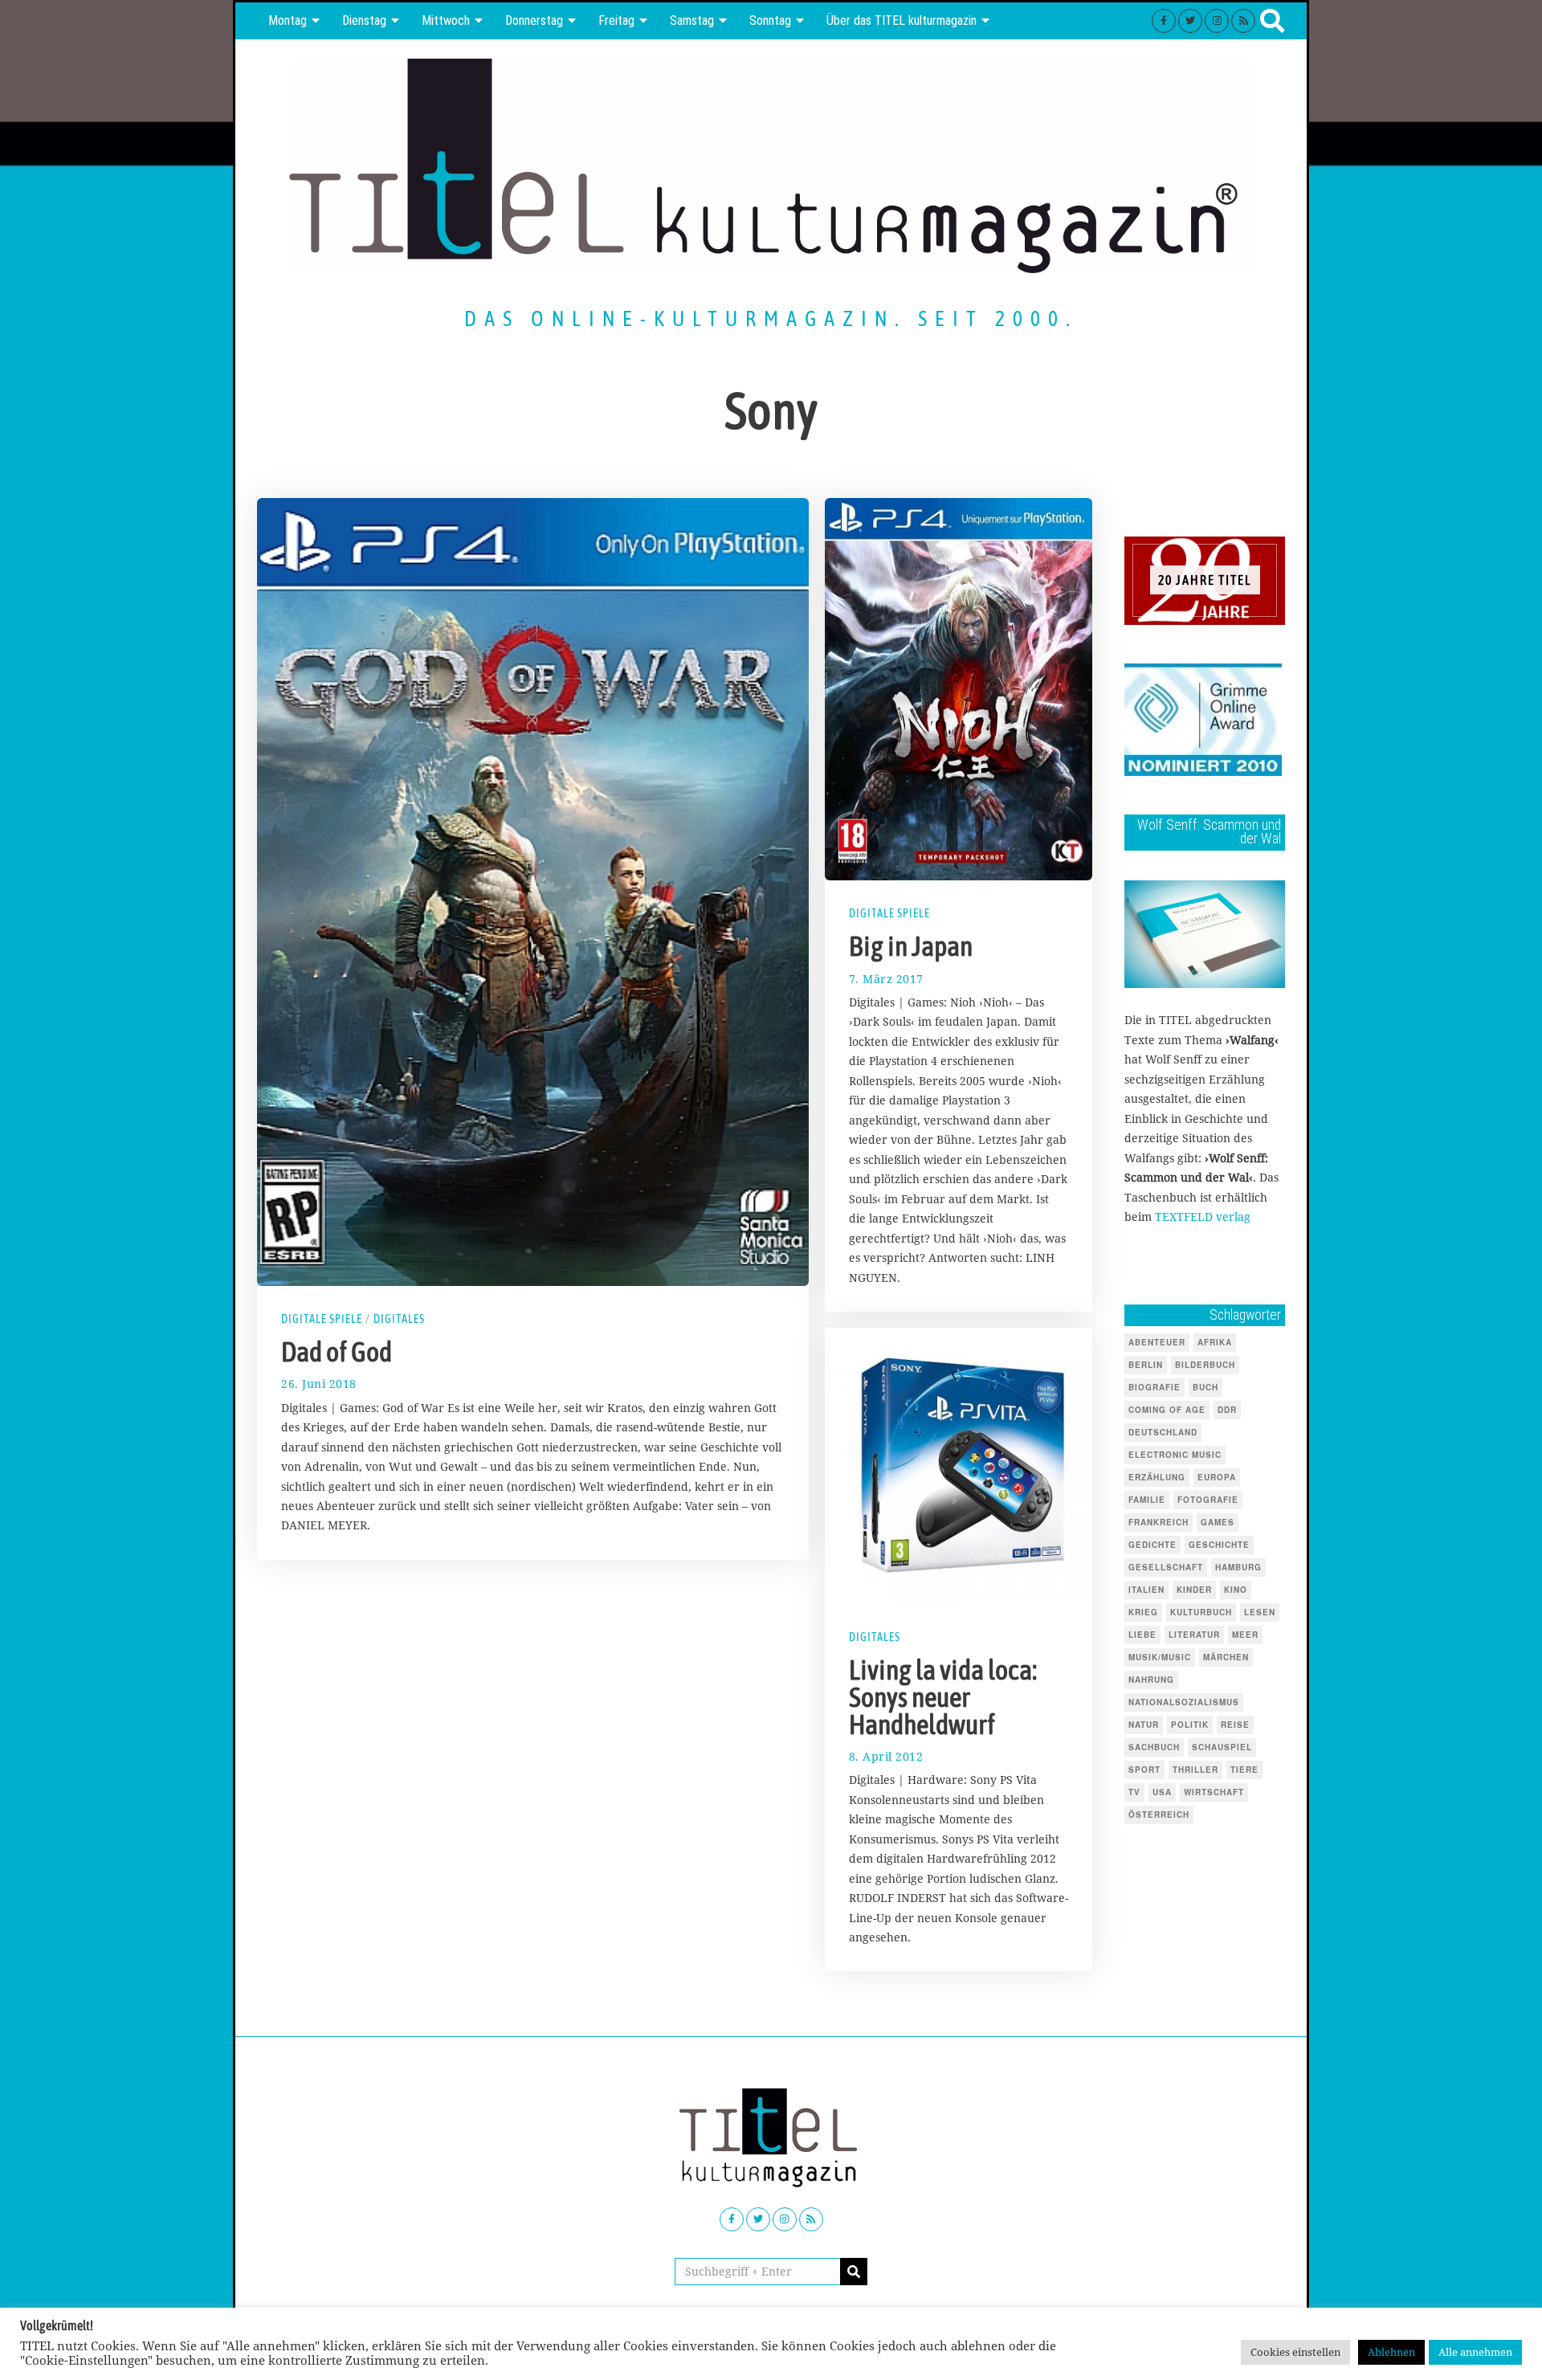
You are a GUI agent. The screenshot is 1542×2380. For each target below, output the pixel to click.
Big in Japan (911, 946)
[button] (854, 2272)
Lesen (1260, 1612)
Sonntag (770, 20)
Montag (288, 20)
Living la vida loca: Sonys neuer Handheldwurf (943, 1697)
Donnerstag (534, 20)
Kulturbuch (1201, 1612)
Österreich (1159, 1815)
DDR (1227, 1410)
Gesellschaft (1166, 1567)
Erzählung (1157, 1477)
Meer (1245, 1635)
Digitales (399, 1319)
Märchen (1226, 1657)
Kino (1236, 1590)
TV (1134, 1792)
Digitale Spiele (322, 1319)
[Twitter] (1190, 21)
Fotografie (1208, 1500)
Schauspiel (1222, 1747)
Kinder (1194, 1590)
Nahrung (1151, 1680)
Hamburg (1238, 1567)
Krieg (1143, 1612)
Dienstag (364, 20)
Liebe (1142, 1635)
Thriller (1195, 1770)
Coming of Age (1167, 1410)
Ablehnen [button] (1391, 2352)
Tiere (1244, 1770)
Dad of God (337, 1352)
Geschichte (1219, 1545)
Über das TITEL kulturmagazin (902, 20)
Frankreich (1159, 1522)
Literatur (1194, 1635)
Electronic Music (1175, 1455)
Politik (1190, 1725)
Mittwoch (446, 20)
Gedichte (1152, 1545)
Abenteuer (1157, 1342)
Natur (1144, 1725)
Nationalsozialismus (1184, 1702)
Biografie (1154, 1387)
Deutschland (1163, 1432)
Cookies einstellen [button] (1295, 2352)
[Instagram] (1217, 21)
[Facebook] (1164, 21)
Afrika (1215, 1342)
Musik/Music (1160, 1657)
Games (1218, 1522)
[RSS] (1243, 21)
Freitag (616, 20)
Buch (1205, 1387)
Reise (1235, 1725)
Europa (1217, 1477)
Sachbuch (1154, 1747)
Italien (1146, 1590)
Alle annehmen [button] (1475, 2352)
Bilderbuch (1205, 1365)
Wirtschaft (1214, 1792)
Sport (1144, 1770)
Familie (1147, 1500)
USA (1162, 1792)
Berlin (1146, 1365)
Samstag (692, 20)
